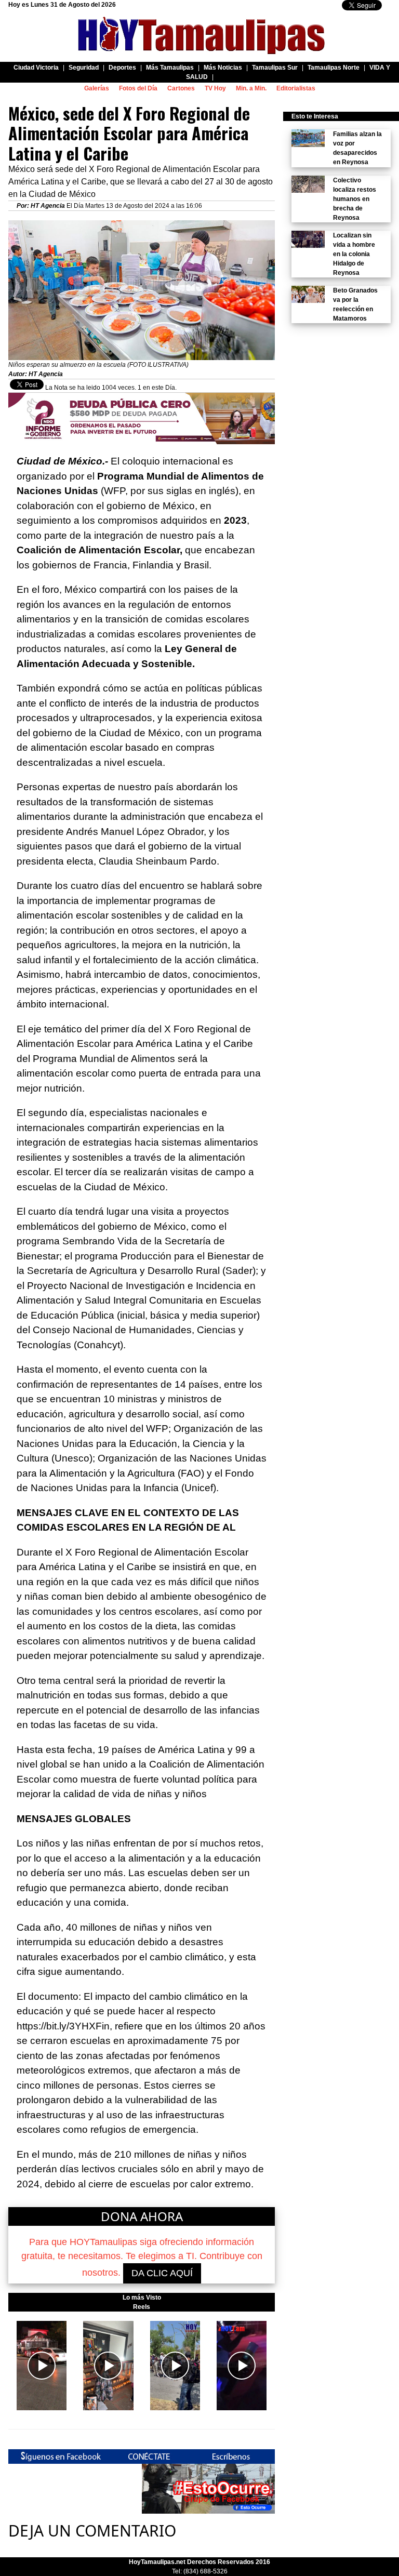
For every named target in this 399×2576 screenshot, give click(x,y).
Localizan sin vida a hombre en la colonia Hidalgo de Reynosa (354, 254)
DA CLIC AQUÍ (162, 2273)
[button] (42, 2365)
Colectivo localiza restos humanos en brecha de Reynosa (355, 199)
